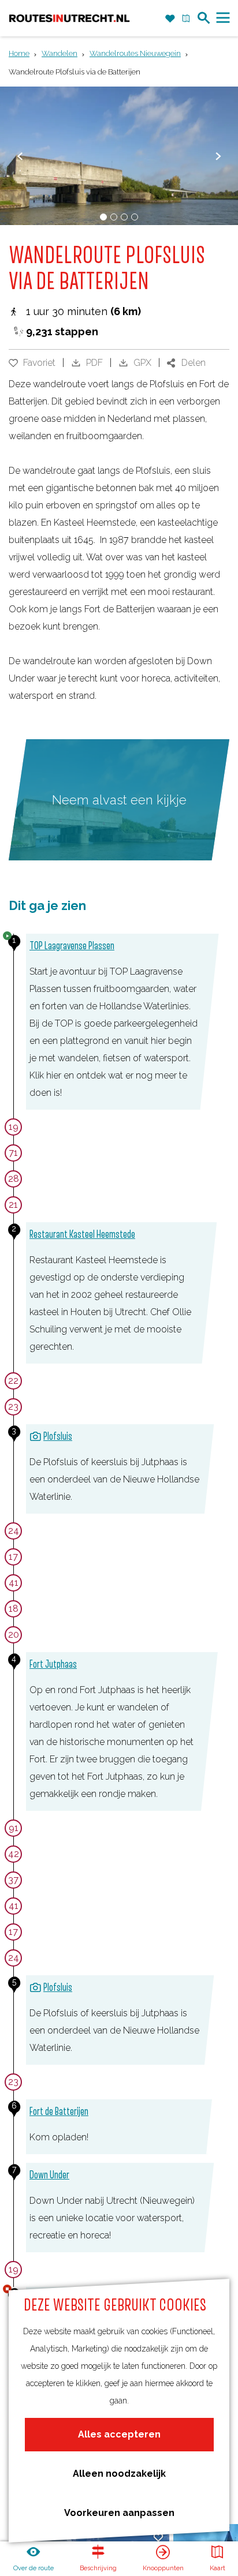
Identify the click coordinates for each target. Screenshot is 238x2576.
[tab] (103, 217)
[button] (21, 43)
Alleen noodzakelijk (119, 2474)
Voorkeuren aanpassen (119, 2513)
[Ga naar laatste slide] (20, 156)
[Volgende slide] (218, 156)
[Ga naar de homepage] (69, 18)
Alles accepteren (119, 2434)
